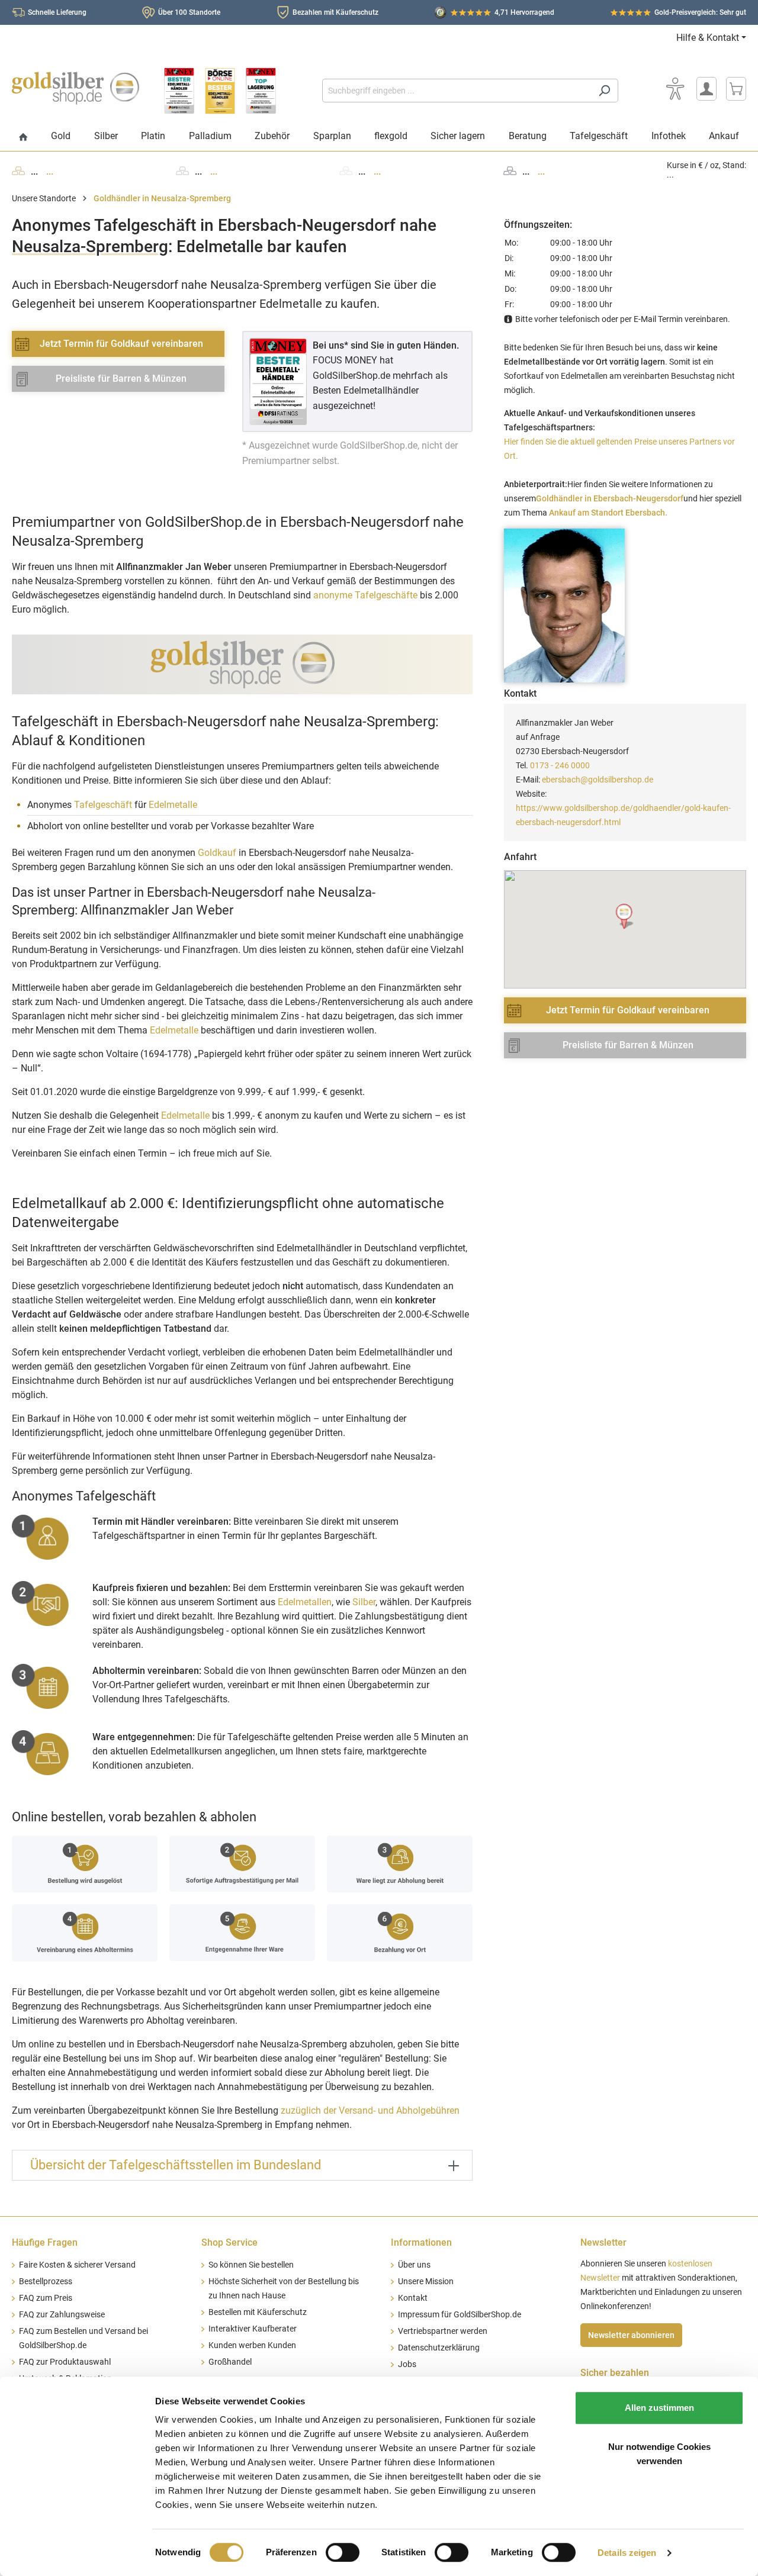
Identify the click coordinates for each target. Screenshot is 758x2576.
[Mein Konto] (706, 89)
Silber (364, 1602)
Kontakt (413, 2298)
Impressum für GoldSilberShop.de (460, 2315)
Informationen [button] (421, 2242)
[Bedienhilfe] (675, 89)
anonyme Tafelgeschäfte (365, 595)
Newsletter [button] (603, 2242)
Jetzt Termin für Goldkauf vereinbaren (121, 344)
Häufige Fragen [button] (45, 2242)
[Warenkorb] (736, 89)
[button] (625, 917)
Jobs (407, 2364)
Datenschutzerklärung (439, 2348)
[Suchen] (604, 91)
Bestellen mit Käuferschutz (258, 2312)
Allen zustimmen (659, 2408)
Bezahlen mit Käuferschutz (335, 12)
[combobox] (457, 91)
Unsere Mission (426, 2282)
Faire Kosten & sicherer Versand (77, 2265)
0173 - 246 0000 (560, 765)
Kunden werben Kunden (252, 2345)
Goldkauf (217, 853)
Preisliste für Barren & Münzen (121, 379)
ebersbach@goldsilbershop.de (598, 780)
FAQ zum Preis (46, 2298)
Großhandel (230, 2362)
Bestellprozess (46, 2282)
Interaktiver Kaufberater (253, 2329)
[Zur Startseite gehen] (76, 88)
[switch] (343, 2552)
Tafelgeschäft (103, 805)
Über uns (414, 2265)
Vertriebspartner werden (443, 2331)
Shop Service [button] (229, 2242)
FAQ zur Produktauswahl (65, 2362)
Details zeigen (627, 2553)
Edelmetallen (305, 1602)
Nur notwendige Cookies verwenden (659, 2454)
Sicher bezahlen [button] (615, 2373)
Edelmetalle (173, 805)
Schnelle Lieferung (57, 12)
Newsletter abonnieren (631, 2335)
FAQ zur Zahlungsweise (62, 2315)
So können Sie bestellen (251, 2265)
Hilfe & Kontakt (708, 38)
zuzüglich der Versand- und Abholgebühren (370, 2110)
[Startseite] (23, 138)
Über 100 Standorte (189, 12)
